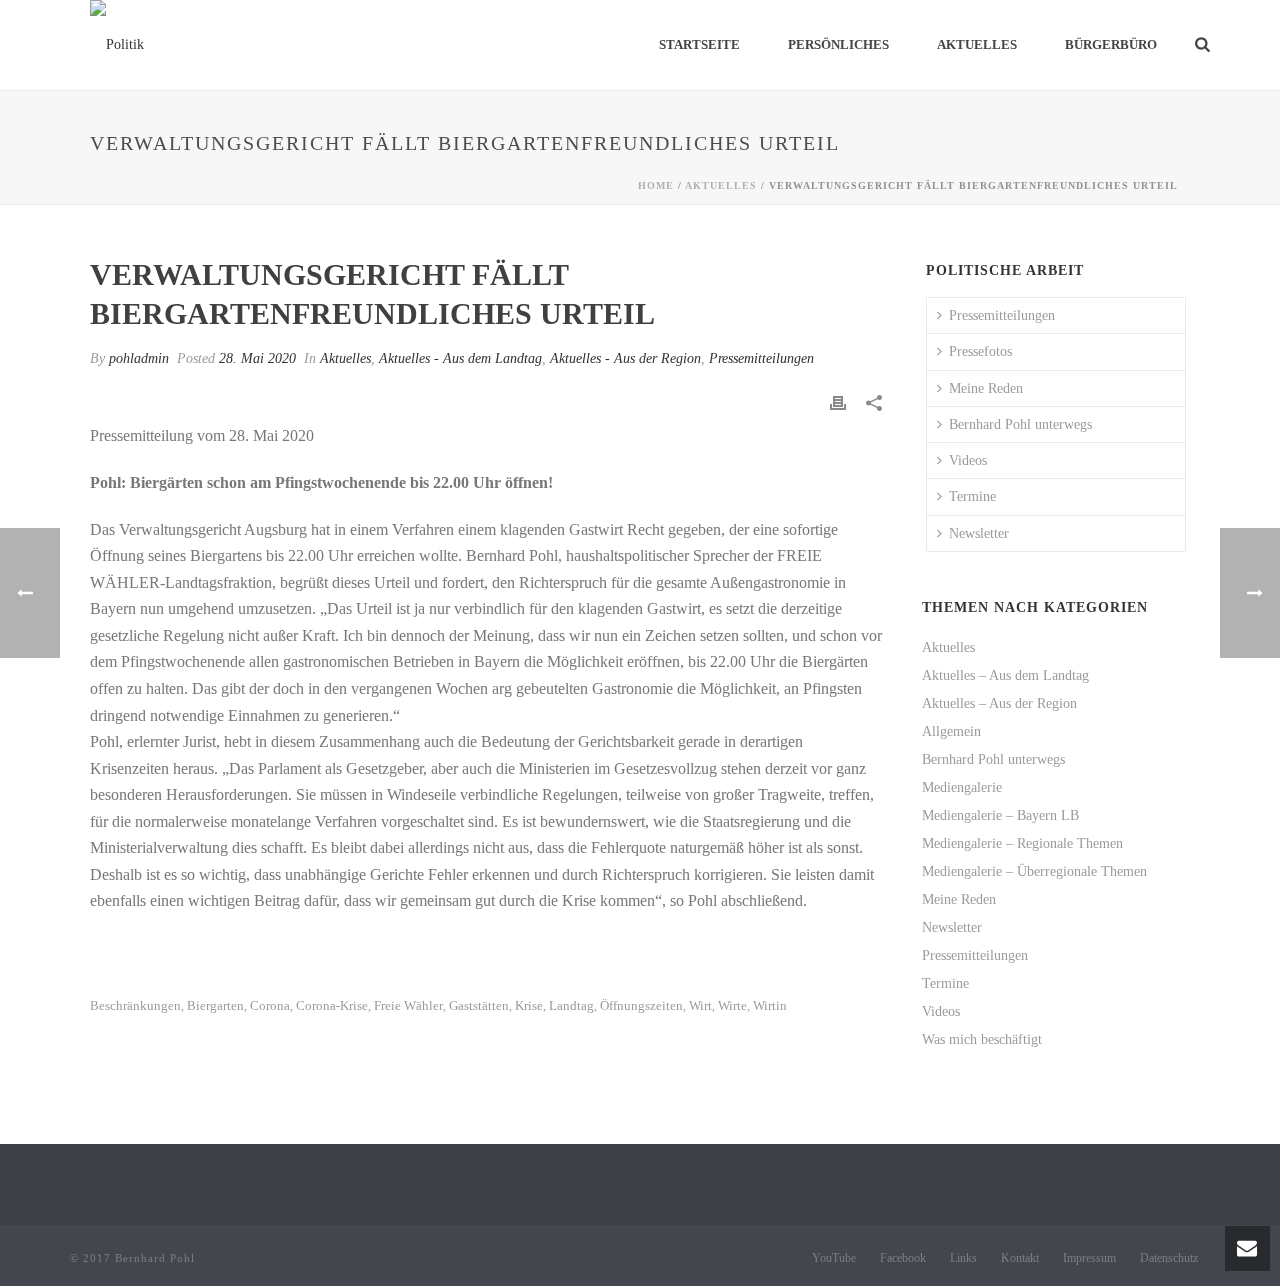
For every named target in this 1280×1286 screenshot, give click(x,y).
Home (656, 185)
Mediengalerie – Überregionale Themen (1034, 871)
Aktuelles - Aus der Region (625, 358)
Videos (968, 460)
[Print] (838, 401)
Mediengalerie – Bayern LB (1000, 815)
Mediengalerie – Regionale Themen (1022, 843)
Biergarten (215, 1005)
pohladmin (139, 358)
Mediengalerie (962, 787)
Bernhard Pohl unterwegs (1020, 424)
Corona (270, 1005)
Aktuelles (977, 44)
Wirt (700, 1005)
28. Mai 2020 (257, 358)
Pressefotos (980, 351)
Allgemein (951, 731)
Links (963, 1258)
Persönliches (838, 44)
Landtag (571, 1005)
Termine (972, 496)
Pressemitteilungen (761, 358)
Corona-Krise (332, 1005)
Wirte (732, 1005)
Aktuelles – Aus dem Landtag (1005, 675)
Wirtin (770, 1005)
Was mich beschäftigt (982, 1039)
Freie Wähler (408, 1005)
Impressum (1089, 1258)
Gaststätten (479, 1005)
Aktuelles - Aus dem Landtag (460, 358)
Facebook (903, 1258)
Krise (529, 1005)
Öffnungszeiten (641, 1005)
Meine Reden (986, 388)
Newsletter (979, 533)
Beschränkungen (135, 1005)
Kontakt (1020, 1258)
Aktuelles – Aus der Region (999, 703)
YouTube (834, 1258)
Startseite (699, 44)
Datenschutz (1169, 1258)
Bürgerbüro (1111, 44)
